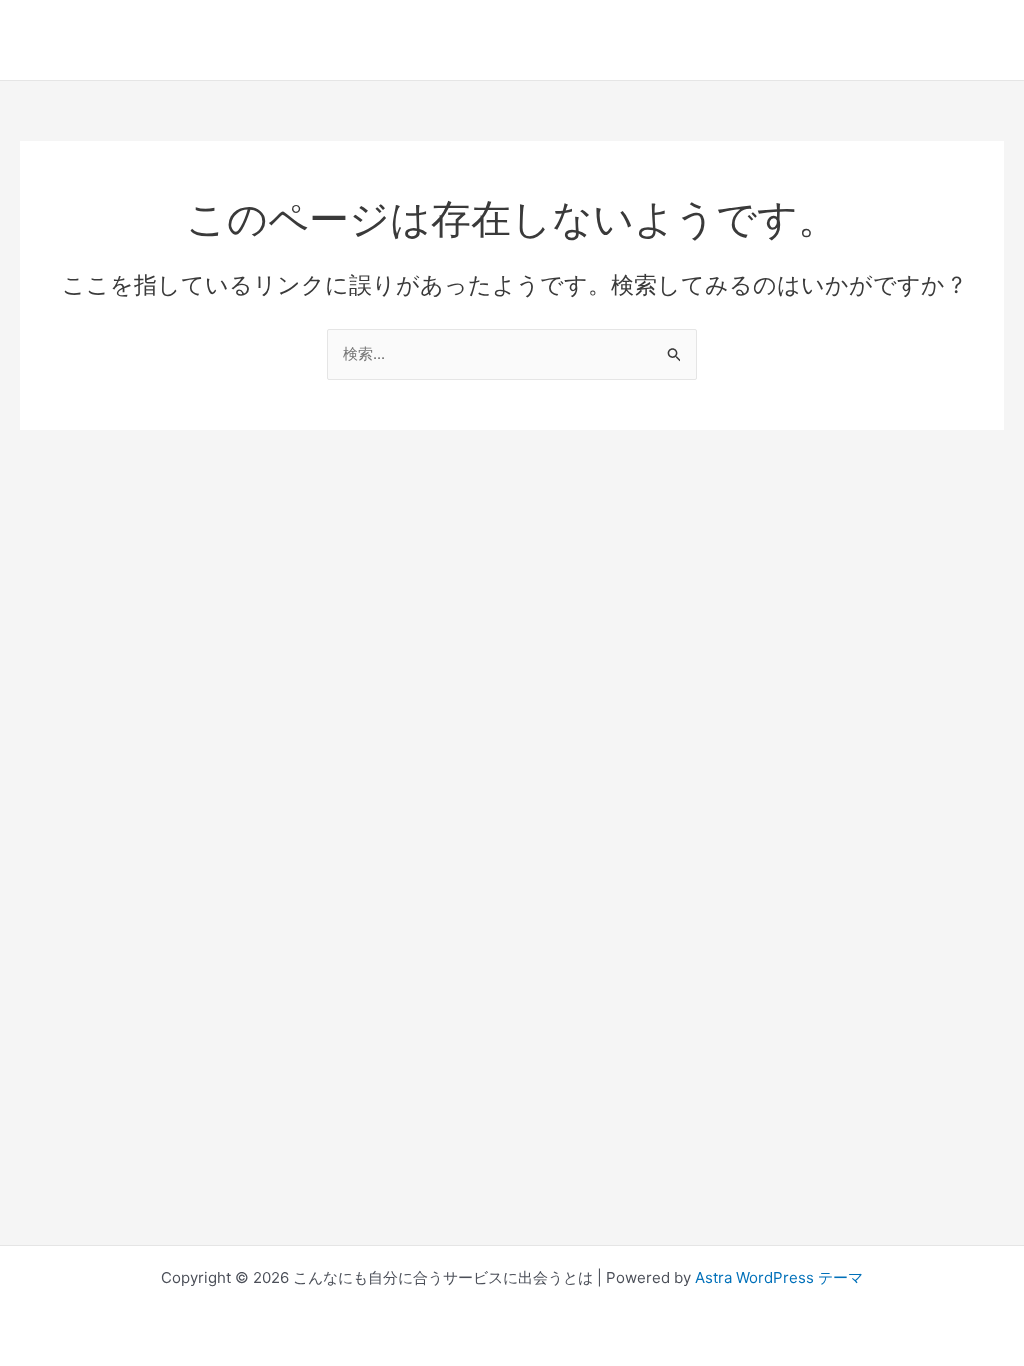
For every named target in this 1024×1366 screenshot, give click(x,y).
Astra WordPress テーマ (779, 1277)
